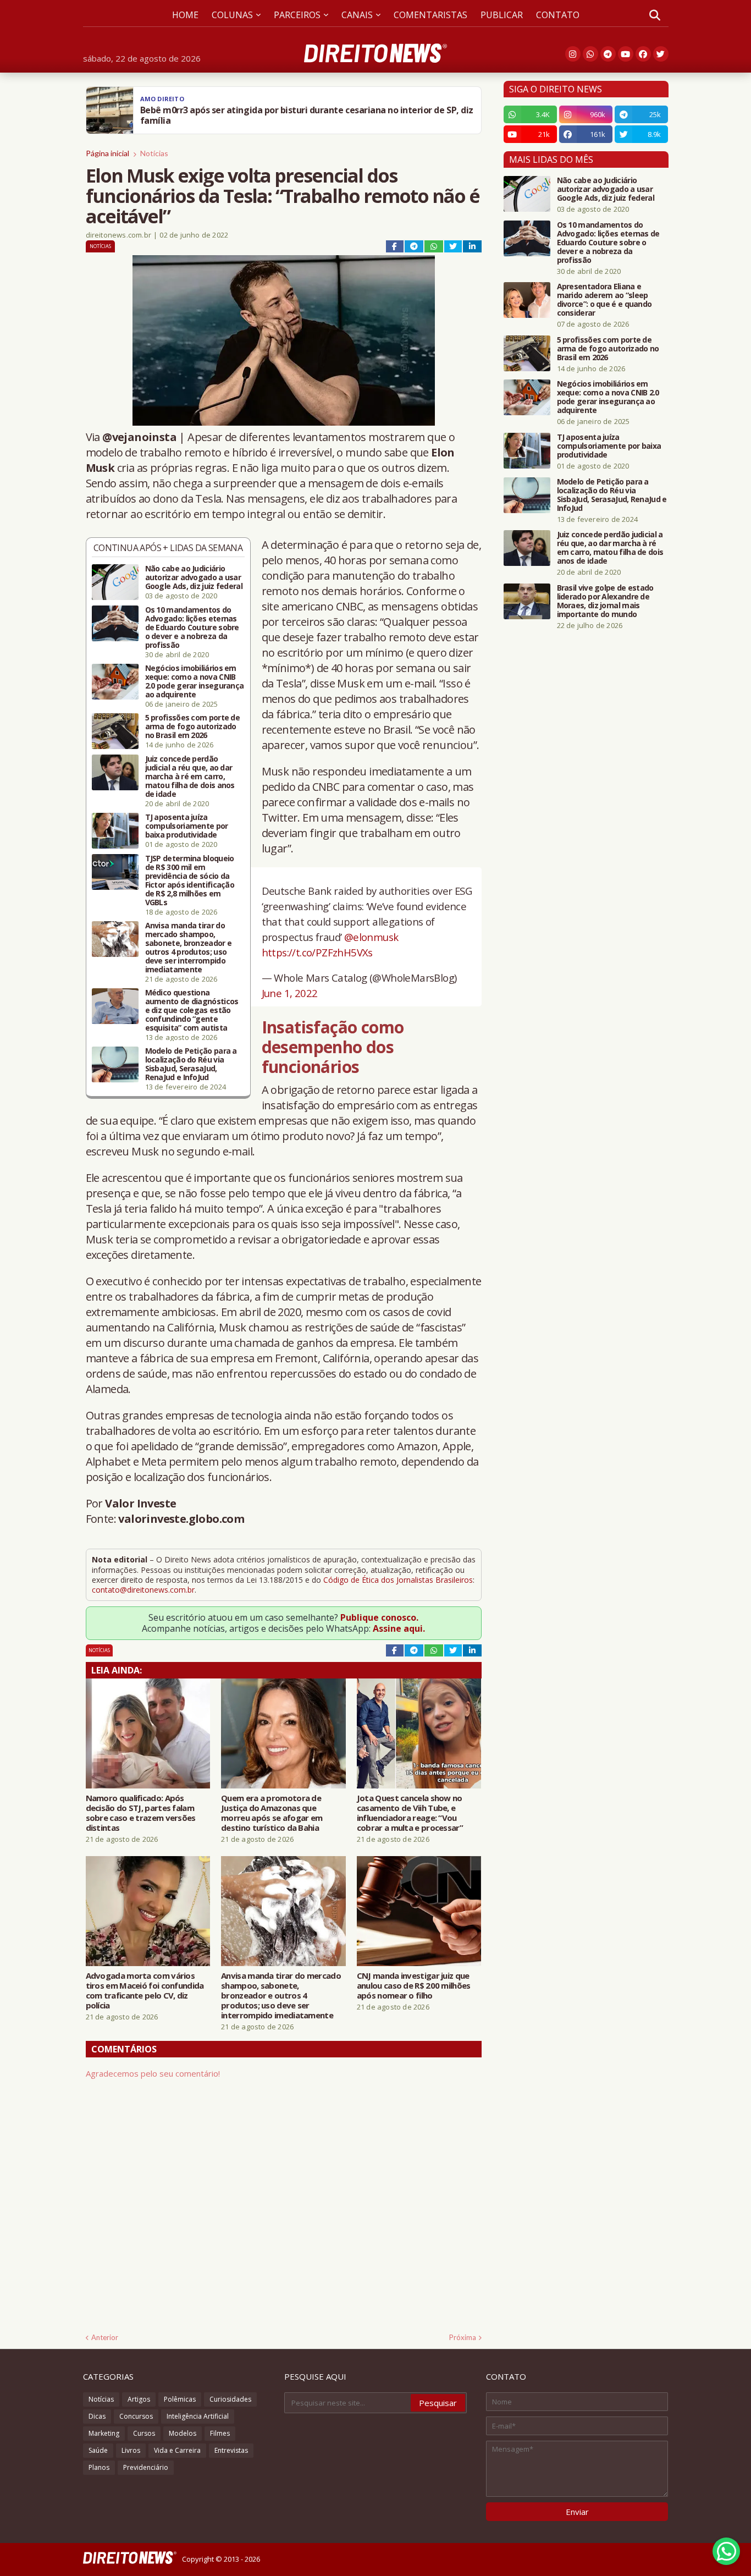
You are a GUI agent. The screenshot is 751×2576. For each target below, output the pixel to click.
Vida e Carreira (177, 2450)
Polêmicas (180, 2399)
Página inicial (107, 153)
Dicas (97, 2416)
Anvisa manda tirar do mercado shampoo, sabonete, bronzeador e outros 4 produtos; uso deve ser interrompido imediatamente (189, 948)
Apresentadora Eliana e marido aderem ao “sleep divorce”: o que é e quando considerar (604, 300)
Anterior (105, 2337)
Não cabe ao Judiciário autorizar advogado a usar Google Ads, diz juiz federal (194, 577)
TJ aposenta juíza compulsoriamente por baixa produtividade (187, 826)
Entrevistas (231, 2450)
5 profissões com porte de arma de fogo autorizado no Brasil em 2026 (193, 726)
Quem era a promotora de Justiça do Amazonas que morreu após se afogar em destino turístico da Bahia (272, 1813)
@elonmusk (371, 937)
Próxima (463, 2337)
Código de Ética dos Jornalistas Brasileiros (398, 1580)
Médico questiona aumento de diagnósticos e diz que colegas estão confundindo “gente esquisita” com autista (192, 1010)
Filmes (220, 2433)
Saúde (98, 2450)
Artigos (139, 2399)
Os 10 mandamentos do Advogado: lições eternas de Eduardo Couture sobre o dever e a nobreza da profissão (192, 628)
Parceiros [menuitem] (297, 15)
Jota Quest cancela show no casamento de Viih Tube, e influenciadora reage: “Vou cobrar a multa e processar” (410, 1813)
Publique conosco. (379, 1617)
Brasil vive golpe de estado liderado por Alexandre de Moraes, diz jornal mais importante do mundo (605, 601)
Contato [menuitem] (558, 15)
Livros (131, 2450)
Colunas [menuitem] (232, 15)
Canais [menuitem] (357, 15)
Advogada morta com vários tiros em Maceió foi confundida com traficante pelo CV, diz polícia (145, 1990)
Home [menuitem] (185, 15)
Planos (99, 2467)
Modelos (183, 2433)
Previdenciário (146, 2467)
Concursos (136, 2416)
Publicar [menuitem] (502, 15)
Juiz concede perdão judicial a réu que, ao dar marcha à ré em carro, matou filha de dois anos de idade (190, 777)
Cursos (144, 2433)
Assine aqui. (399, 1628)
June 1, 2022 (290, 993)
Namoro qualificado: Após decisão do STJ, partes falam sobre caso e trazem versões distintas (141, 1813)
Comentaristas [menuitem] (430, 15)
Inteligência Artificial (198, 2416)
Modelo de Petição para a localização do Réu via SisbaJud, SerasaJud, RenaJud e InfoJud (191, 1064)
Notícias (154, 153)
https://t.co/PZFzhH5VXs (317, 952)
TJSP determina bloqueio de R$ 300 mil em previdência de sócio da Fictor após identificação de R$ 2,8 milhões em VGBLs (190, 880)
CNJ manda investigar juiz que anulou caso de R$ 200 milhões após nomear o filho (414, 1985)
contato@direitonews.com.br (143, 1590)
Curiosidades (230, 2399)
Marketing (104, 2433)
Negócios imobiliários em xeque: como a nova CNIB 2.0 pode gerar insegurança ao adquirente (195, 681)
